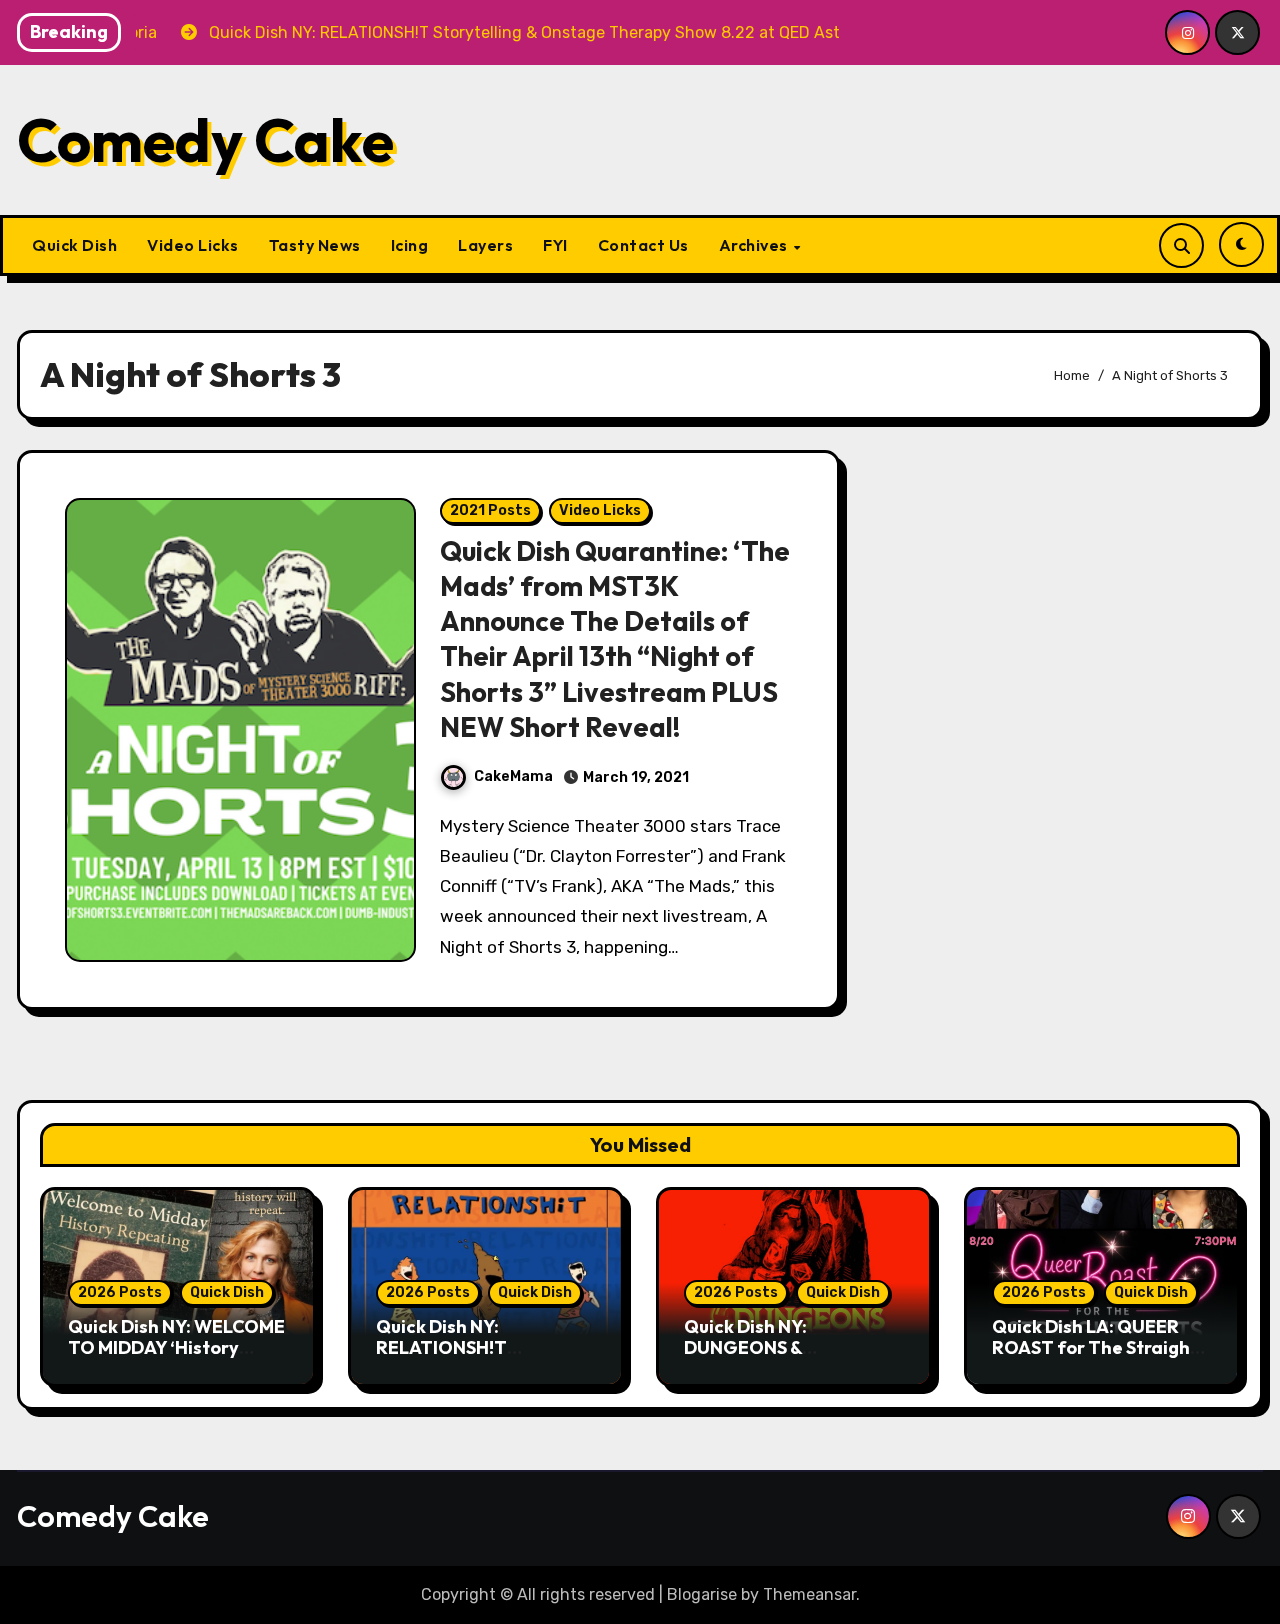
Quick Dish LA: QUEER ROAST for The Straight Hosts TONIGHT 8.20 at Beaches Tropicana (1095, 1359)
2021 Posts (490, 510)
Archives (755, 245)
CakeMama (513, 776)
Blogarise (702, 1594)
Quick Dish (74, 245)
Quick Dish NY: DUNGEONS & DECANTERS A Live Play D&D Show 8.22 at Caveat (794, 1359)
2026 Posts (120, 1292)
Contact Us (643, 245)
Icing (410, 245)
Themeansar (809, 1594)
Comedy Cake (205, 140)
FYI (555, 245)
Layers (485, 245)
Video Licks (193, 245)
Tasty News (315, 245)
